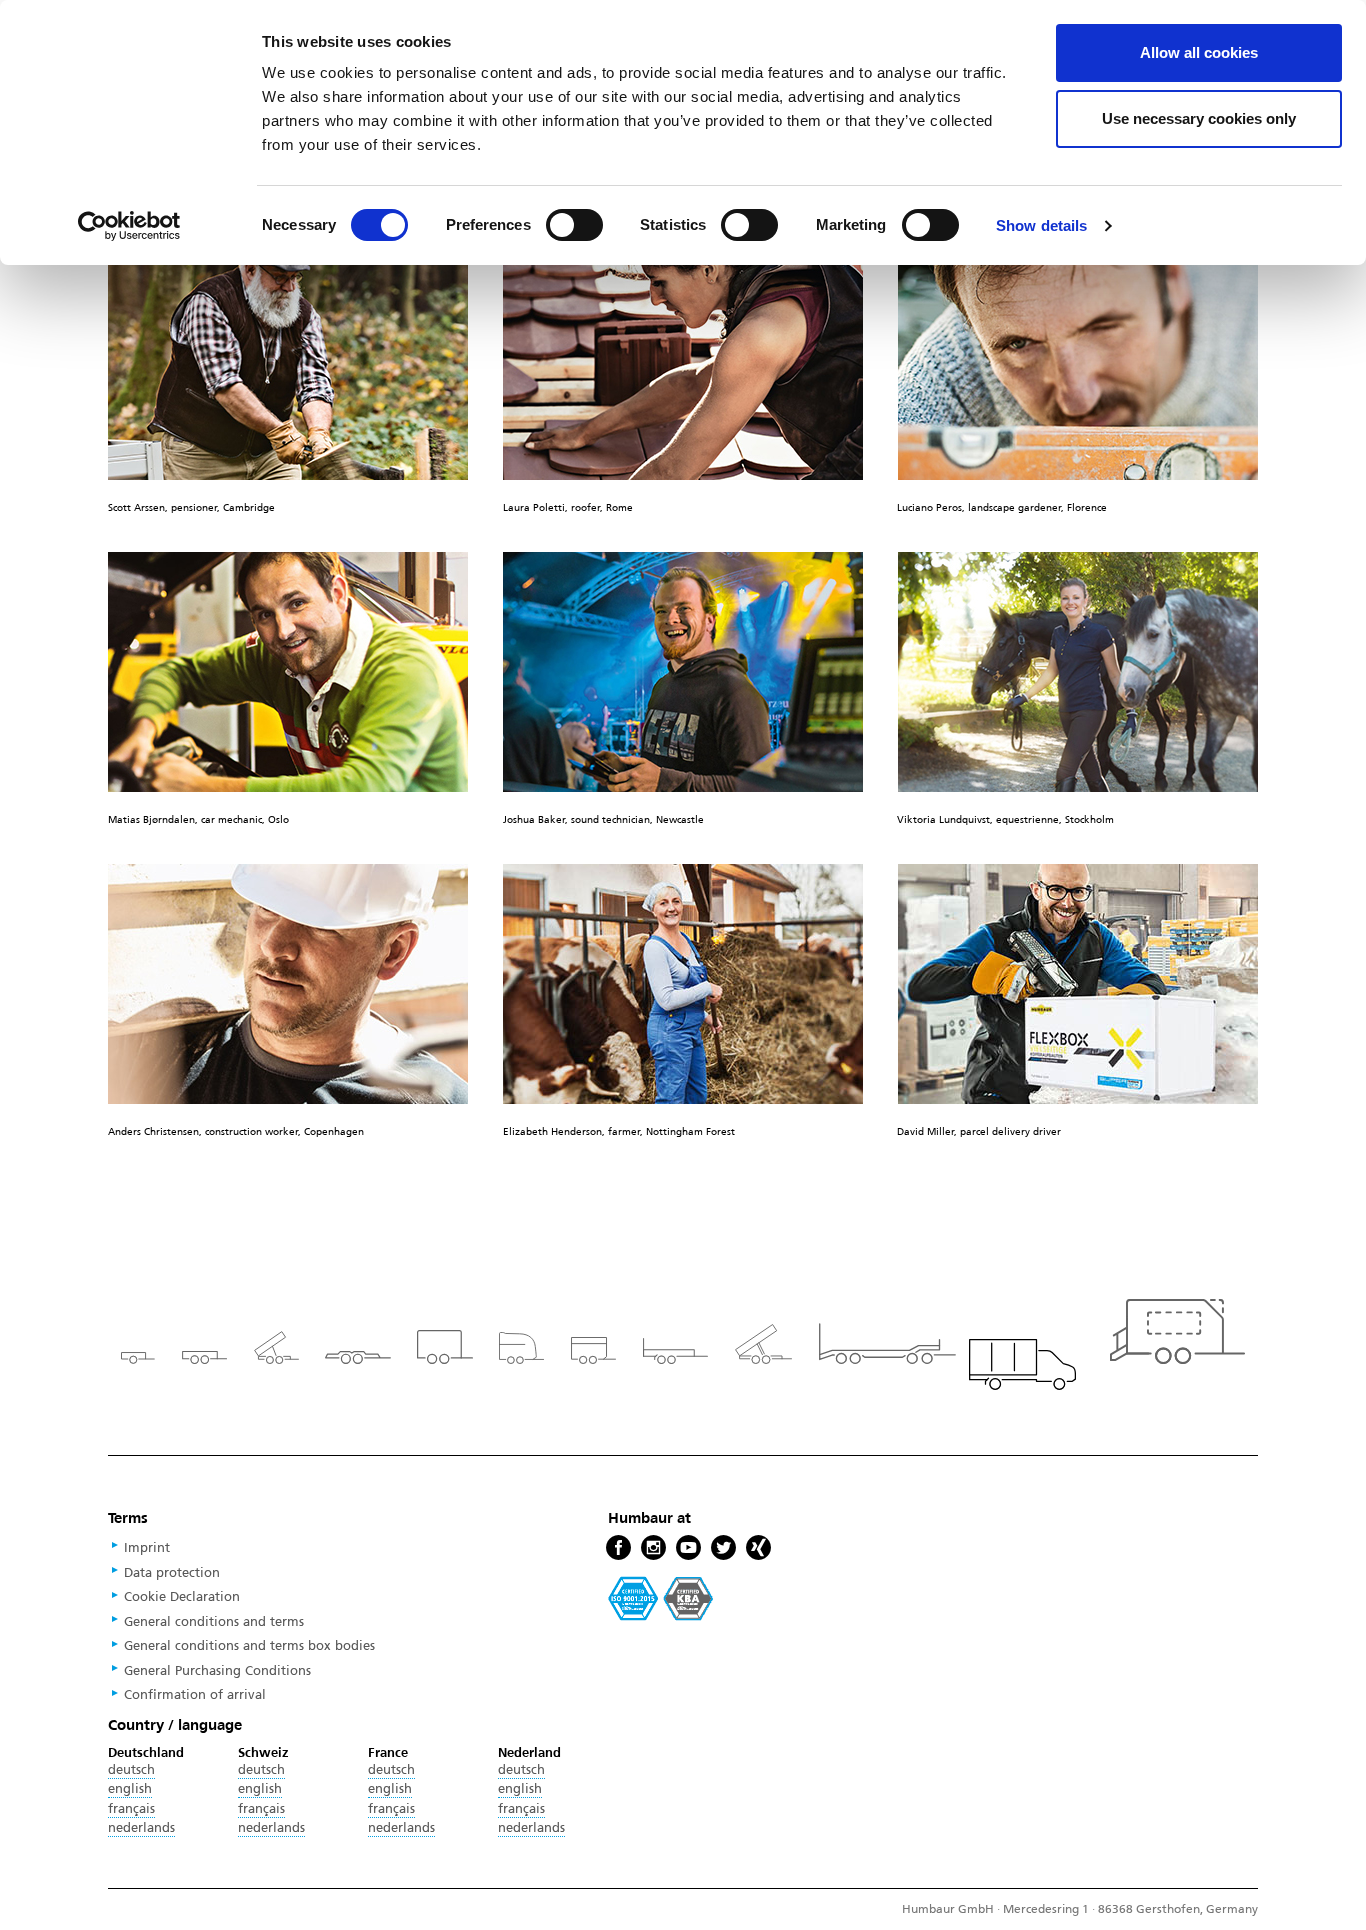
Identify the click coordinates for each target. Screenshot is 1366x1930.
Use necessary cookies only (1199, 118)
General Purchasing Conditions (217, 1671)
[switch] (574, 225)
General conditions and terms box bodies (249, 1646)
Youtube (688, 1548)
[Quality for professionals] (661, 1597)
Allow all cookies (1199, 52)
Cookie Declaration (182, 1597)
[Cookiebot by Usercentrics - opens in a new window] (129, 226)
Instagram (653, 1548)
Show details (1041, 225)
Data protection (172, 1573)
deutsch (131, 1770)
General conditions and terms (214, 1622)
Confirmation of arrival (195, 1695)
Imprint (147, 1548)
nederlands (141, 1828)
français (131, 1809)
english (130, 1789)
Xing (758, 1548)
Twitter (723, 1548)
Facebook (618, 1548)
